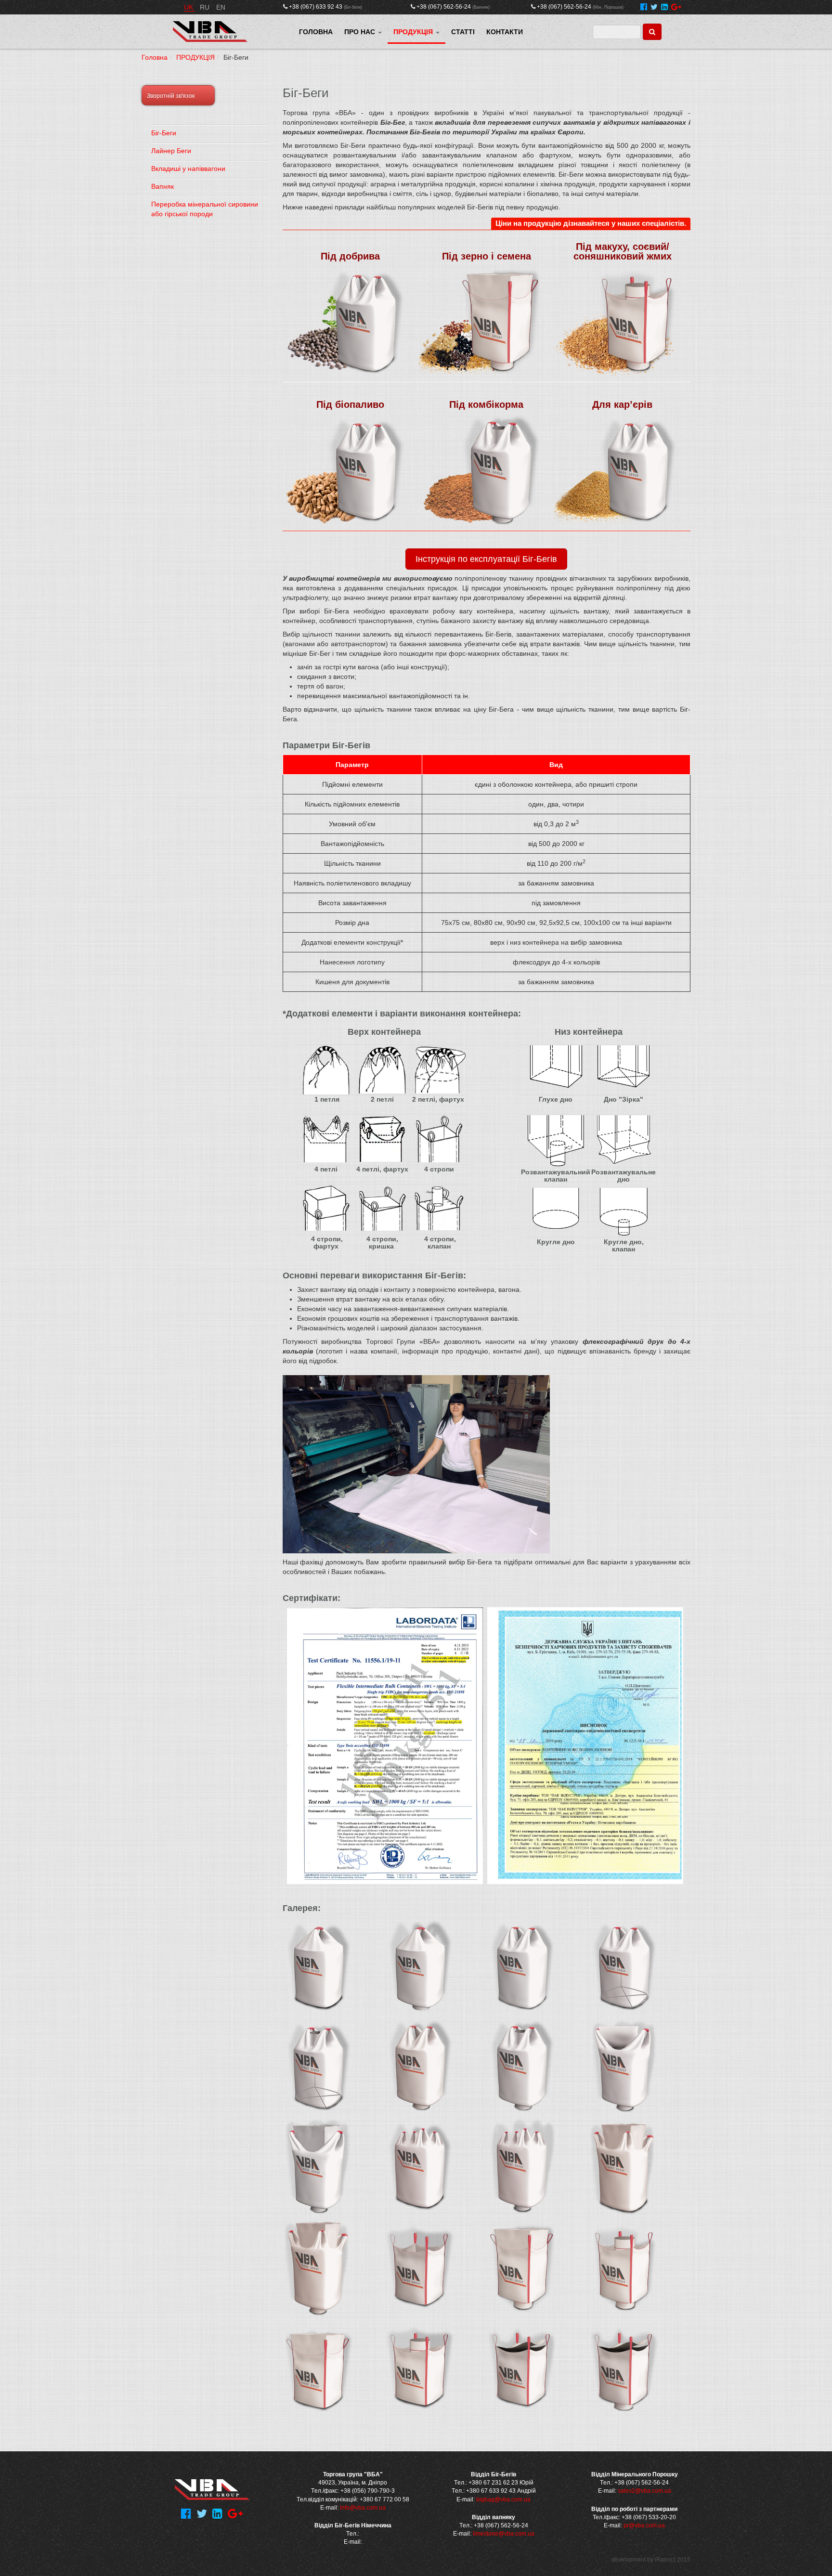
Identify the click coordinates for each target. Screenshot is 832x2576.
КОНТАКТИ (505, 32)
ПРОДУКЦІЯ (414, 32)
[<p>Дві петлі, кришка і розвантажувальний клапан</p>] (624, 2068)
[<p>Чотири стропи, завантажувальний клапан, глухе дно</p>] (420, 2368)
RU (206, 7)
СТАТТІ (463, 32)
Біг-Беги (164, 133)
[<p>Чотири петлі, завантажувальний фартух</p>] (624, 2168)
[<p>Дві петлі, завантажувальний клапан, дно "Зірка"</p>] (319, 2068)
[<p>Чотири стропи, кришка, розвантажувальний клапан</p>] (624, 2368)
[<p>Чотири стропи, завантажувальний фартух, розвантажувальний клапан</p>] (522, 2268)
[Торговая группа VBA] (210, 32)
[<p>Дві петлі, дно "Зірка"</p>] (624, 1967)
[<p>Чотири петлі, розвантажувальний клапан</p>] (522, 2168)
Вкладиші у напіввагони (188, 169)
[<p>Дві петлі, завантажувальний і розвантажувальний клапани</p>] (522, 2068)
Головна (155, 57)
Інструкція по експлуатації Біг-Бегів (486, 559)
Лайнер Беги (171, 151)
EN (221, 7)
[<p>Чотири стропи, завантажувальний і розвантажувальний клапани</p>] (624, 2268)
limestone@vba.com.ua (504, 2534)
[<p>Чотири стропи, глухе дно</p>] (420, 2268)
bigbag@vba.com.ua (503, 2499)
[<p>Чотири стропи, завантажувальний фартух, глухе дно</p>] (319, 2368)
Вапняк (162, 186)
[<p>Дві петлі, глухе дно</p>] (522, 1967)
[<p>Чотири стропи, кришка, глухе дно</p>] (522, 2368)
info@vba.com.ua (363, 2508)
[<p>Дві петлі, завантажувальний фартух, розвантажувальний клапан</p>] (319, 2168)
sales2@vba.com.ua (644, 2491)
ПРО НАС (361, 32)
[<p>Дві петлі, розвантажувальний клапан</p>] (420, 2068)
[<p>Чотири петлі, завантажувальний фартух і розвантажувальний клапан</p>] (319, 2268)
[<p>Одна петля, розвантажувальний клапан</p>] (420, 1967)
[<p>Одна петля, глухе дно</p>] (319, 1967)
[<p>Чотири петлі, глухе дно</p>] (420, 2168)
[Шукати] (652, 32)
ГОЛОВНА (316, 32)
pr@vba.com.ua (644, 2525)
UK (189, 7)
